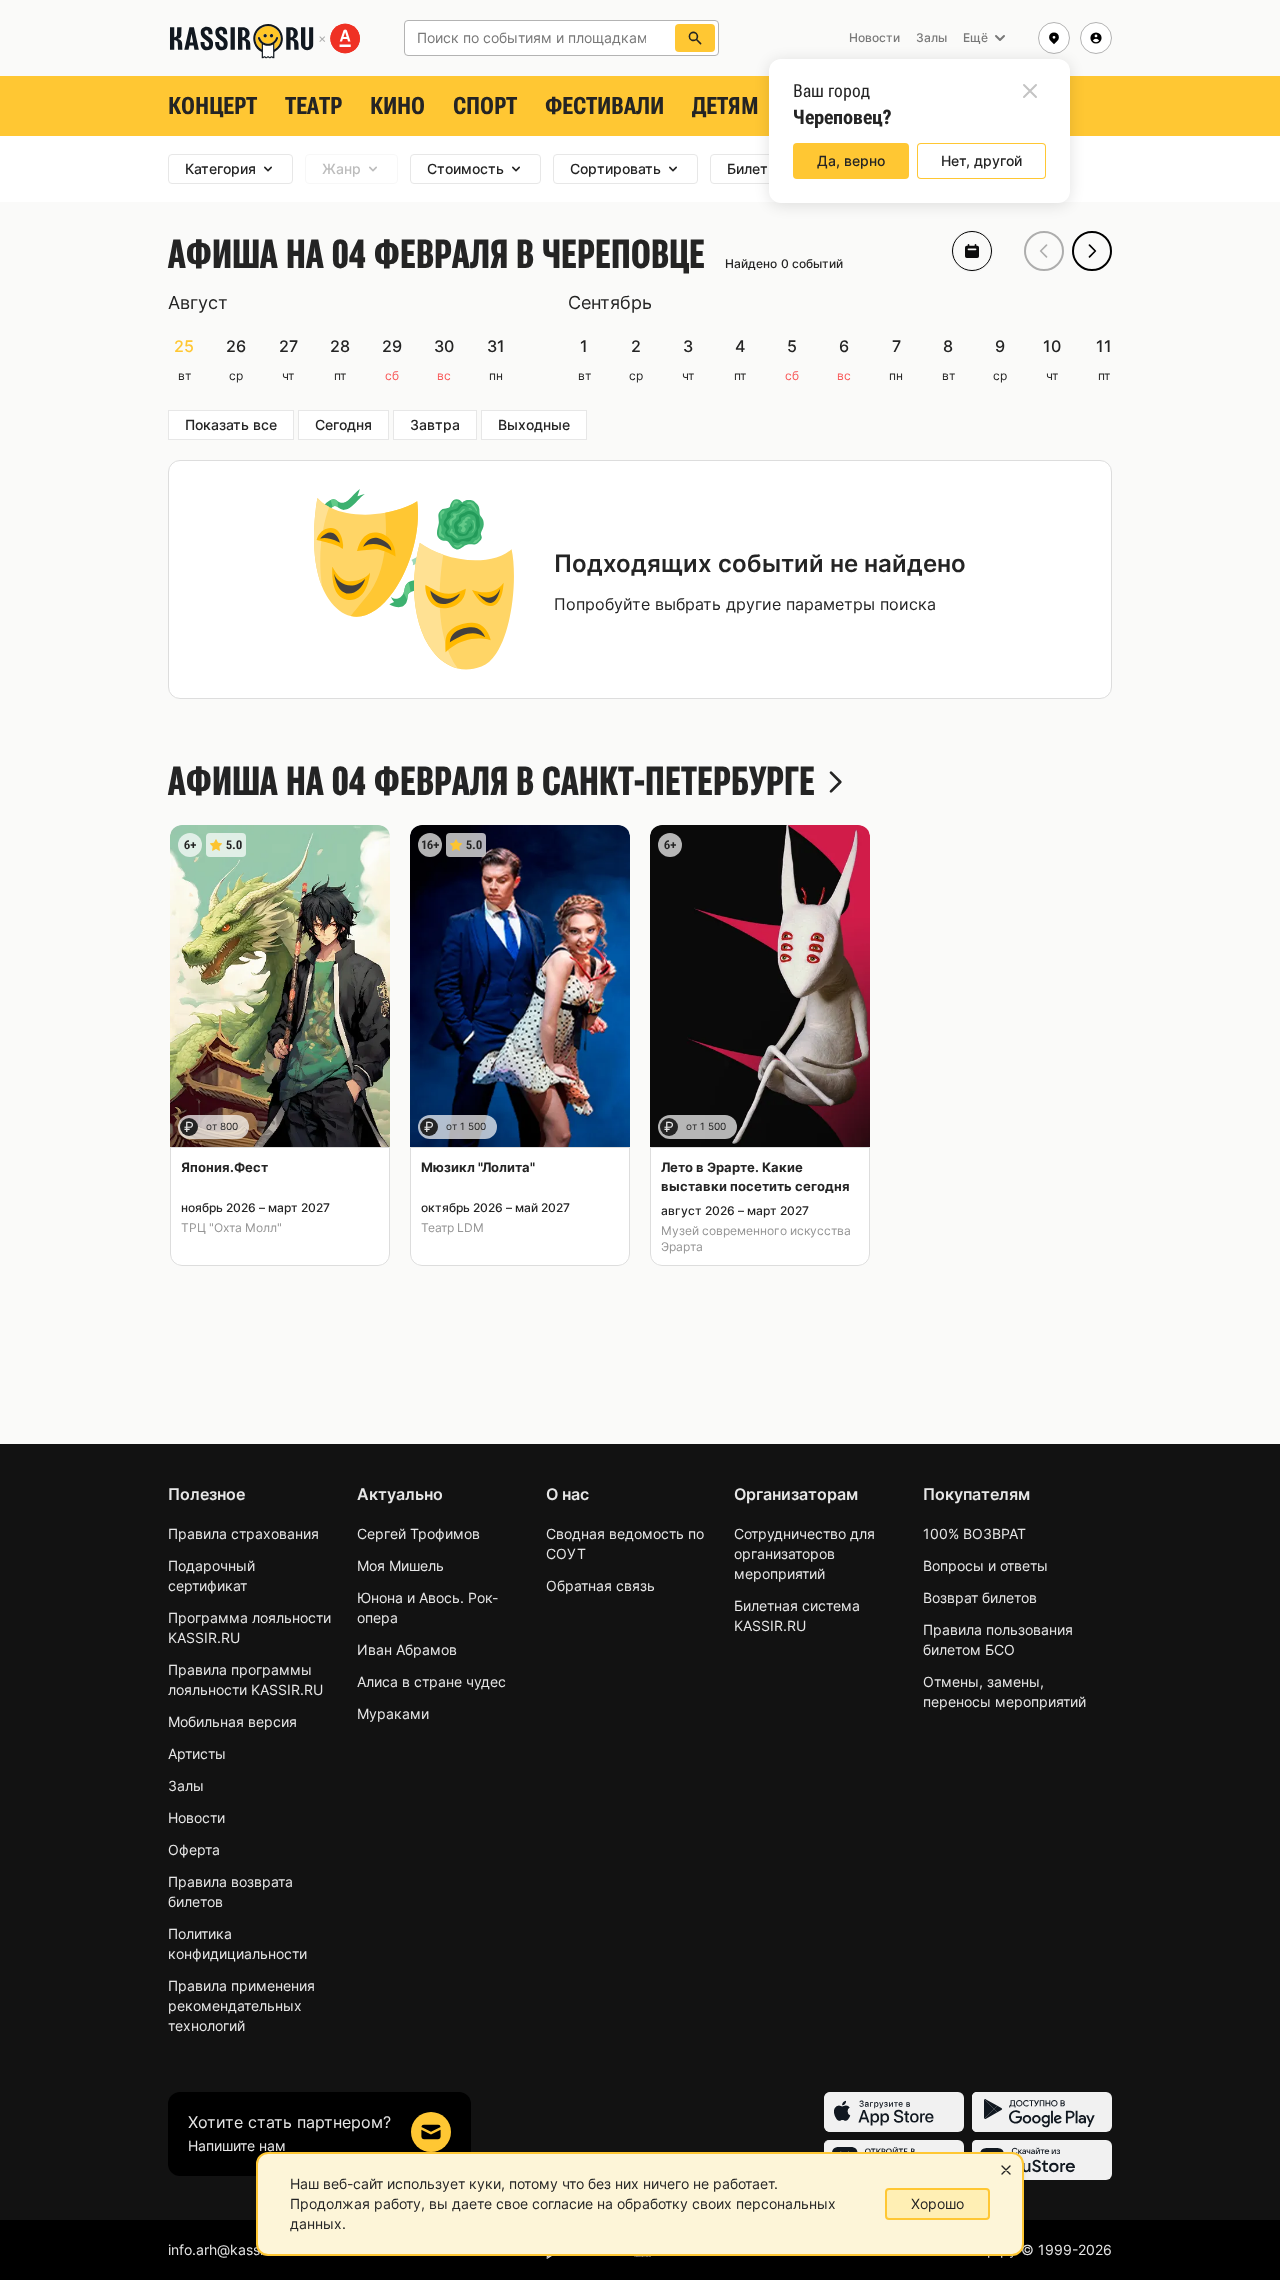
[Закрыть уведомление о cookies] (1006, 2170)
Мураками (393, 1713)
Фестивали (604, 106)
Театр (313, 106)
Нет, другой (981, 160)
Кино (397, 106)
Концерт (212, 106)
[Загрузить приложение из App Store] (894, 2112)
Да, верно (851, 160)
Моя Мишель (400, 1565)
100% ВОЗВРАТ (974, 1533)
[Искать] (695, 38)
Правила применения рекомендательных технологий (241, 2005)
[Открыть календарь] (972, 251)
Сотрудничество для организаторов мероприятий (804, 1553)
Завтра (435, 424)
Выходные (534, 424)
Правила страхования (243, 1533)
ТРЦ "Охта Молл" (231, 1227)
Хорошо (937, 2203)
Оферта (194, 1849)
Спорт (485, 106)
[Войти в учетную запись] (1096, 38)
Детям (725, 106)
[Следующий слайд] (1092, 251)
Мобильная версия (232, 1721)
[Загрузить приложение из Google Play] (1042, 2112)
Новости (196, 1817)
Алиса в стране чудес (431, 1681)
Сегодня (343, 424)
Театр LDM (452, 1227)
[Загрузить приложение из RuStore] (1042, 2160)
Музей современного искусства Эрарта (756, 1238)
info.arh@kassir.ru (226, 2249)
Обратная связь (600, 1585)
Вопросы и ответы (985, 1565)
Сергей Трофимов (418, 1533)
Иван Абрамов (407, 1649)
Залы (186, 1785)
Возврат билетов (980, 1597)
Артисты (197, 1753)
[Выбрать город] (1054, 38)
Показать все (231, 424)
